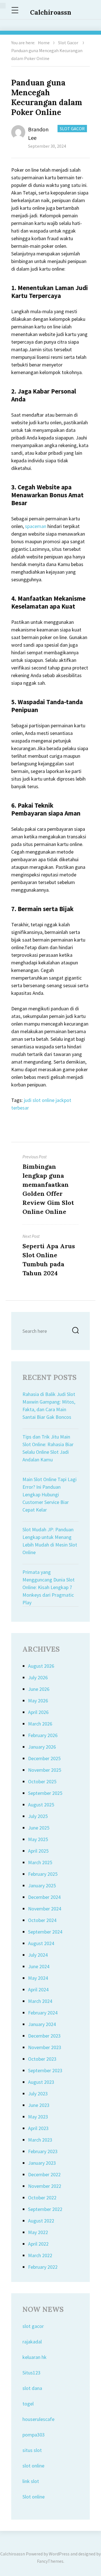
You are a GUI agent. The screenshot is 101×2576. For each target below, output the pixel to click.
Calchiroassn (51, 12)
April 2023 (38, 2128)
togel (28, 2404)
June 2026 (39, 1689)
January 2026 (42, 1747)
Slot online (34, 2497)
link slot (31, 2481)
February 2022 (43, 2267)
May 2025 (38, 1839)
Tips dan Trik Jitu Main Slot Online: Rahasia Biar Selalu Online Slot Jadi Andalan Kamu (48, 1448)
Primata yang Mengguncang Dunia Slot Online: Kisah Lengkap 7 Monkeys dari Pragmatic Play (49, 1587)
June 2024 (39, 1966)
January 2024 (42, 2024)
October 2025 (42, 1781)
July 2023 (38, 2094)
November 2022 (45, 2186)
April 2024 (38, 1990)
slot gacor (33, 2326)
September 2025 (45, 1793)
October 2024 (42, 1920)
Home (44, 43)
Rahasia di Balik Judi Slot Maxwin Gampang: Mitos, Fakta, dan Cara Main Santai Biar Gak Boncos (49, 1406)
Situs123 (31, 2373)
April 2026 (38, 1712)
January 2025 (42, 1885)
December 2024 (44, 1897)
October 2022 (42, 2198)
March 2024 (40, 2001)
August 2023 (41, 2082)
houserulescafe (38, 2419)
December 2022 (44, 2174)
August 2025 (41, 1805)
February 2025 (43, 1874)
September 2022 (45, 2209)
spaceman (36, 526)
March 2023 (40, 2140)
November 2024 (45, 1909)
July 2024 (38, 1955)
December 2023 (44, 2036)
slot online (33, 2466)
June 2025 (39, 1828)
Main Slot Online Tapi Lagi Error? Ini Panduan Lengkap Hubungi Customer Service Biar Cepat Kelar (50, 1494)
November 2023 (45, 2047)
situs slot (32, 2450)
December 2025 (44, 1758)
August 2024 (41, 1943)
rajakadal (32, 2342)
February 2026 (43, 1735)
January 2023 (42, 2163)
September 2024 (45, 1932)
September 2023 (45, 2070)
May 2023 (38, 2117)
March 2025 (40, 1862)
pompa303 (34, 2435)
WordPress (59, 2554)
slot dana (32, 2388)
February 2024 (43, 2013)
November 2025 (45, 1770)
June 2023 (39, 2105)
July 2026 (38, 1677)
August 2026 (41, 1666)
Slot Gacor (68, 43)
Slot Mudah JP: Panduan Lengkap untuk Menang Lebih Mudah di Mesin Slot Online (50, 1541)
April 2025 (38, 1851)
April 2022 (38, 2244)
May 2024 (38, 1978)
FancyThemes (50, 2561)
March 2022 (40, 2255)
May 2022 (38, 2232)
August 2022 (41, 2221)
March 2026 (40, 1724)
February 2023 (43, 2151)
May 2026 (38, 1701)
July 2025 (38, 1816)
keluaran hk (35, 2357)
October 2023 (42, 2059)
